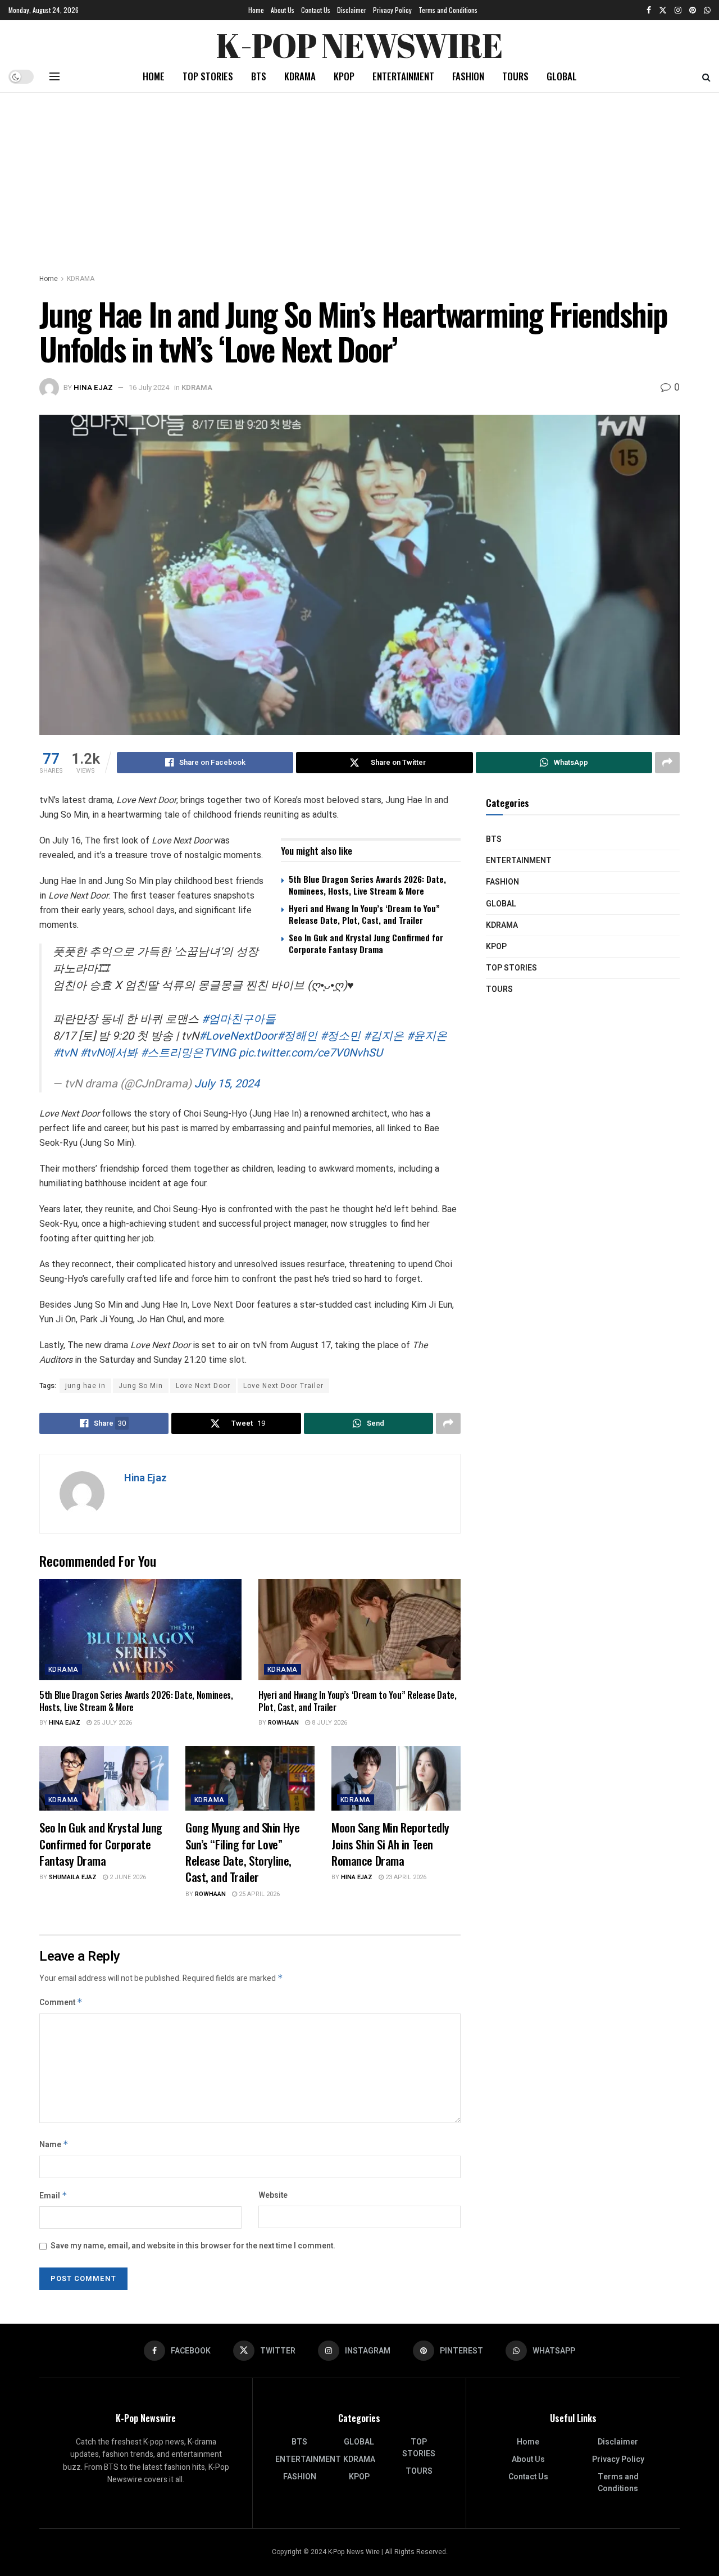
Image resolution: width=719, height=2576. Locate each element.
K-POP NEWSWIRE (359, 42)
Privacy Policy (392, 10)
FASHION (468, 76)
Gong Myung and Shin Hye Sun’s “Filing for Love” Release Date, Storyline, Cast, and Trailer (242, 1852)
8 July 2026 (329, 1723)
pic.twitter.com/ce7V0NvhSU (311, 1053)
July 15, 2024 (227, 1084)
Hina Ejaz (93, 387)
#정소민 (340, 1036)
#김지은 (384, 1036)
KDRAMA (300, 76)
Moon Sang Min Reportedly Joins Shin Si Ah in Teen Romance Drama (390, 1844)
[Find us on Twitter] (663, 10)
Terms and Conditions (448, 10)
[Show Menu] (54, 76)
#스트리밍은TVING (188, 1053)
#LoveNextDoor (238, 1036)
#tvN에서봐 (109, 1053)
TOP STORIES (208, 76)
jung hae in (85, 1386)
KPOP (344, 76)
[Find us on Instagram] (678, 10)
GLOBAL (562, 76)
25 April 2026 (258, 1894)
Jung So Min (141, 1386)
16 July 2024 (149, 387)
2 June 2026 (127, 1877)
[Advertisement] (359, 177)
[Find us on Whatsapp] (707, 10)
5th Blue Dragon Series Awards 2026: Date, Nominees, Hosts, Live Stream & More (367, 885)
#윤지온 (427, 1036)
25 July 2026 (112, 1723)
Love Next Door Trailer (283, 1386)
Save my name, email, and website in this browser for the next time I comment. (193, 2246)
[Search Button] (706, 76)
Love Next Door (203, 1386)
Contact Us (316, 10)
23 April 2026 (405, 1877)
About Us (283, 10)
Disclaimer (352, 10)
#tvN (65, 1053)
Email (53, 2196)
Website (273, 2195)
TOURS (515, 76)
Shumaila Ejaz (73, 1877)
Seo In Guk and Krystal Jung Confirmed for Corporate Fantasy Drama (366, 943)
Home (256, 10)
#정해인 (297, 1036)
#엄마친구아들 (239, 1019)
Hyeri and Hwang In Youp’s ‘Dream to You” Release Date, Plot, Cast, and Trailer (364, 914)
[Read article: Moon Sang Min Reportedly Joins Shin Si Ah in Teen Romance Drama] (396, 1778)
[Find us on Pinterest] (693, 10)
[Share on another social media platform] (667, 763)
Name (54, 2145)
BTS (259, 76)
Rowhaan (283, 1723)
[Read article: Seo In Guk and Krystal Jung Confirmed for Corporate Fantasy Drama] (104, 1778)
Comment (61, 2003)
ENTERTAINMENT (403, 76)
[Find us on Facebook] (649, 10)
